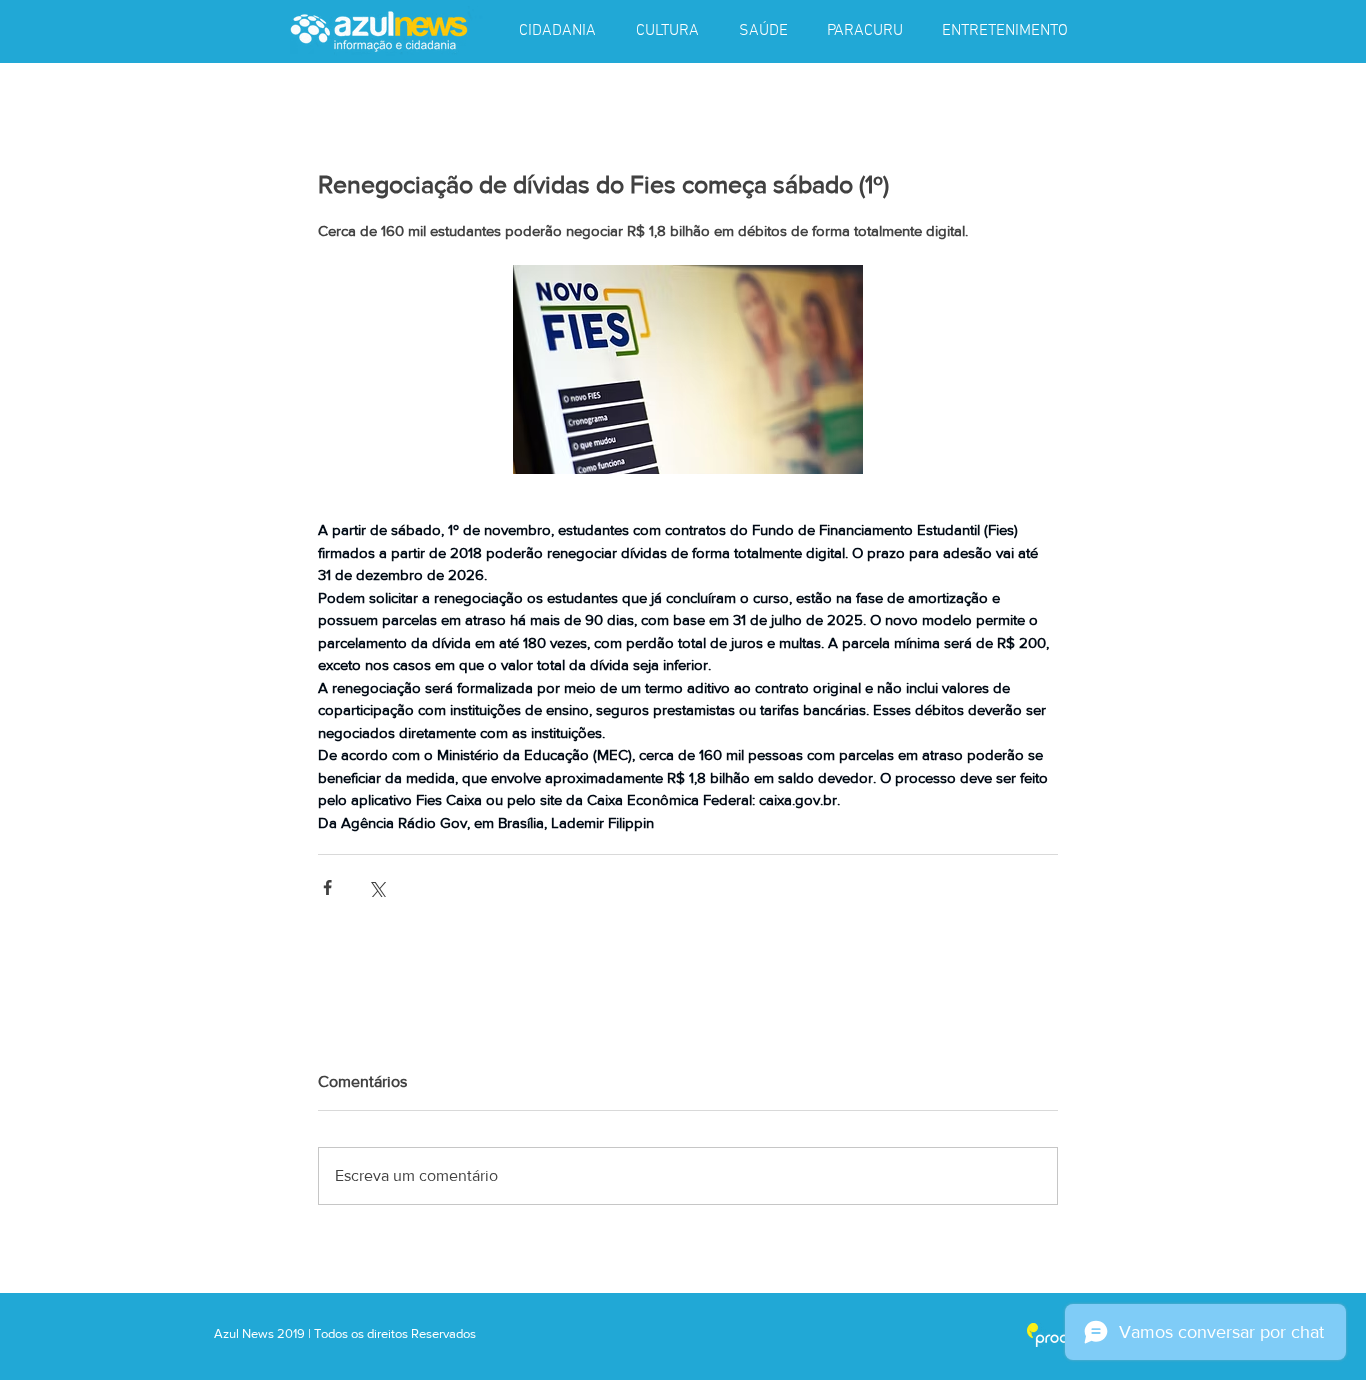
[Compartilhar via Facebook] (327, 887)
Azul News (244, 1333)
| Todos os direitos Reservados (392, 1333)
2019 (292, 1333)
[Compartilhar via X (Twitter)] (376, 887)
